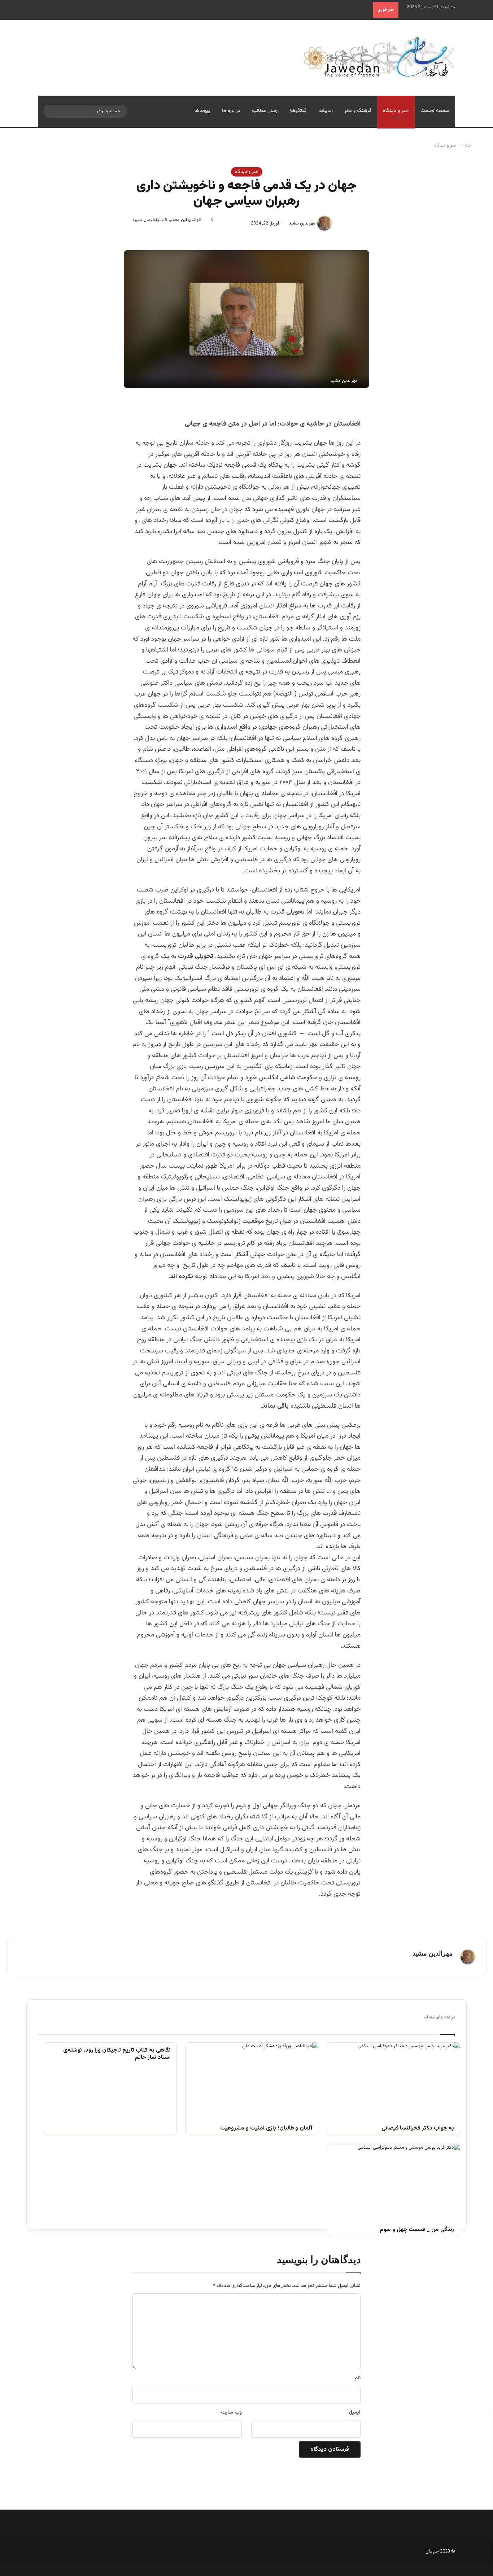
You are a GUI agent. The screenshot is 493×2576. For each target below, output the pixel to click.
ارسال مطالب (265, 111)
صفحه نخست (435, 111)
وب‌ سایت (231, 2412)
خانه (468, 145)
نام (357, 2378)
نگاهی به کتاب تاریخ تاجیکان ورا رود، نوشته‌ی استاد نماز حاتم (117, 2054)
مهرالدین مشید (302, 223)
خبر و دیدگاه (396, 111)
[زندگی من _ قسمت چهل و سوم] (394, 2181)
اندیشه (326, 111)
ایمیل (355, 2412)
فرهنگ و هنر (358, 111)
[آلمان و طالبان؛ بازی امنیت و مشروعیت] (252, 2080)
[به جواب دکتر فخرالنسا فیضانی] (394, 2080)
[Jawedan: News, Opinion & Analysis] (379, 56)
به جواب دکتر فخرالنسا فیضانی (418, 2129)
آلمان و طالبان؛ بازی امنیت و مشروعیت (266, 2129)
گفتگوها (298, 111)
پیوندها (202, 111)
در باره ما (231, 111)
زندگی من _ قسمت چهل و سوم (417, 2230)
